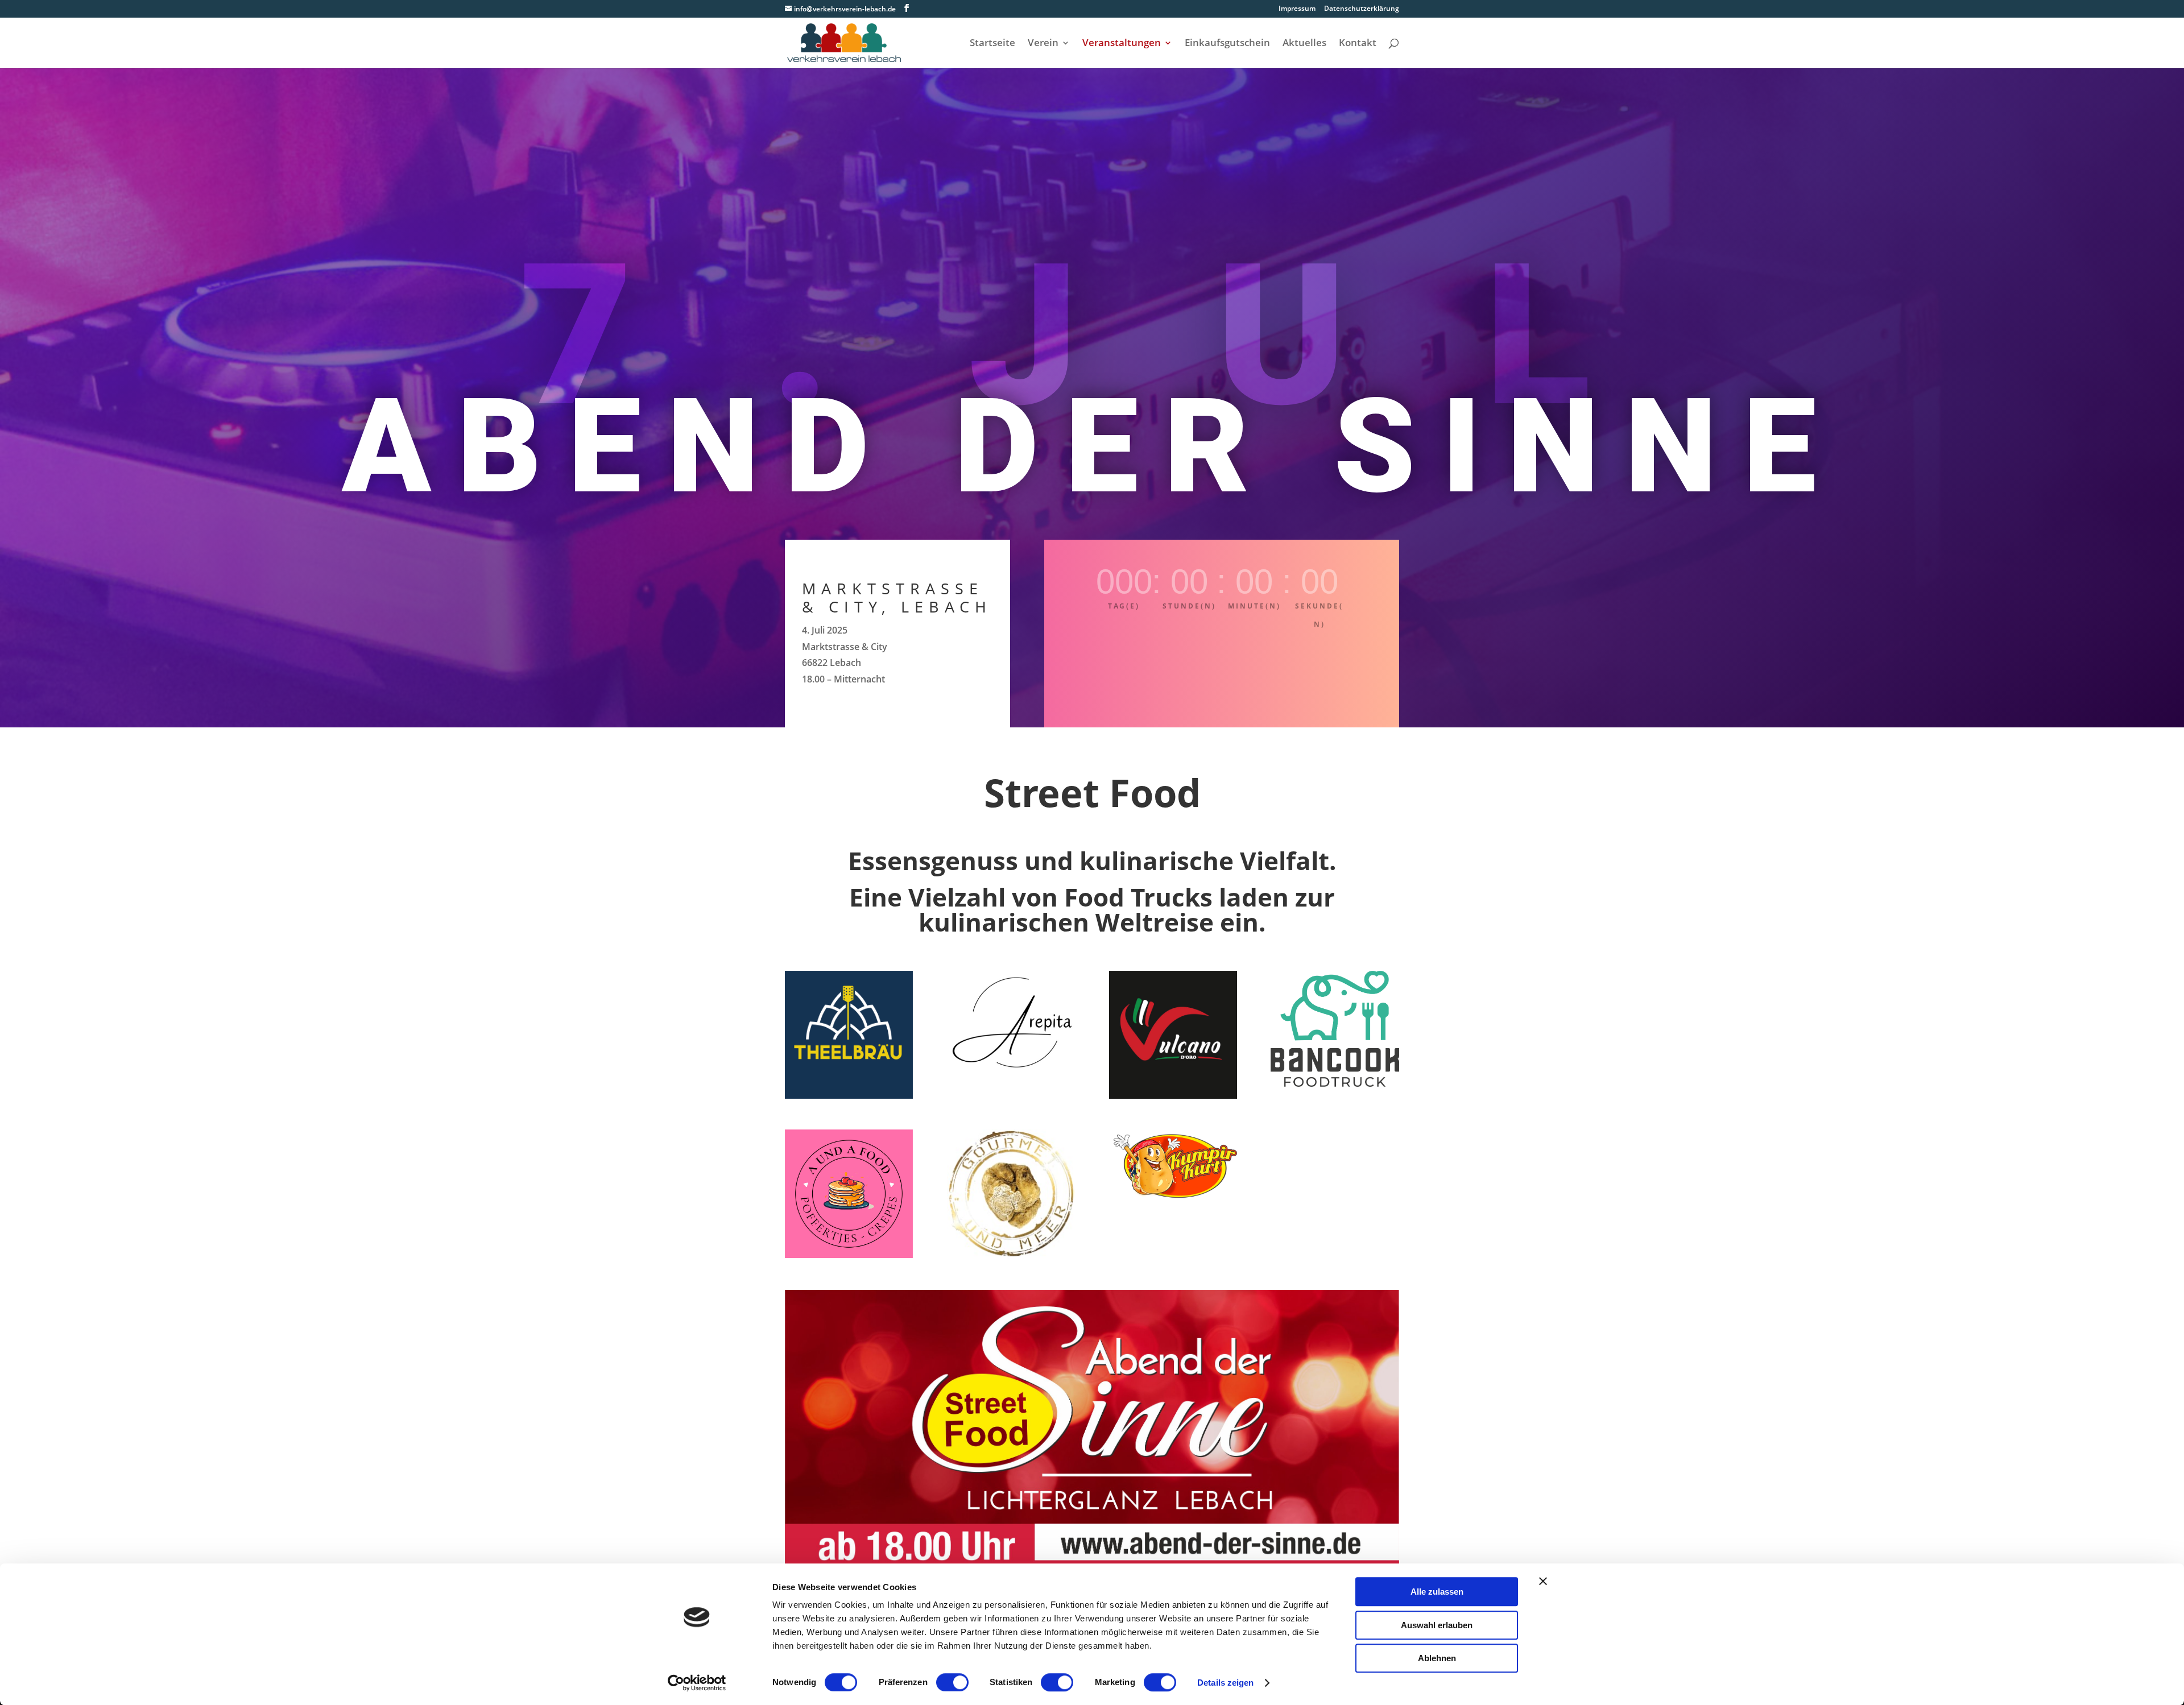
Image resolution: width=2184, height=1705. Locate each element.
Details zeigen (1225, 1683)
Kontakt (1358, 44)
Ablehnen (1437, 1658)
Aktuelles (1304, 44)
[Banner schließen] (1543, 1581)
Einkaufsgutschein (1227, 44)
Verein (1043, 44)
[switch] (952, 1682)
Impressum (1297, 9)
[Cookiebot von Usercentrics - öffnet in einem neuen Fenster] (697, 1683)
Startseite (992, 44)
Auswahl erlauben (1437, 1625)
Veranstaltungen (1122, 44)
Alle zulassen (1437, 1592)
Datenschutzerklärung (1362, 9)
